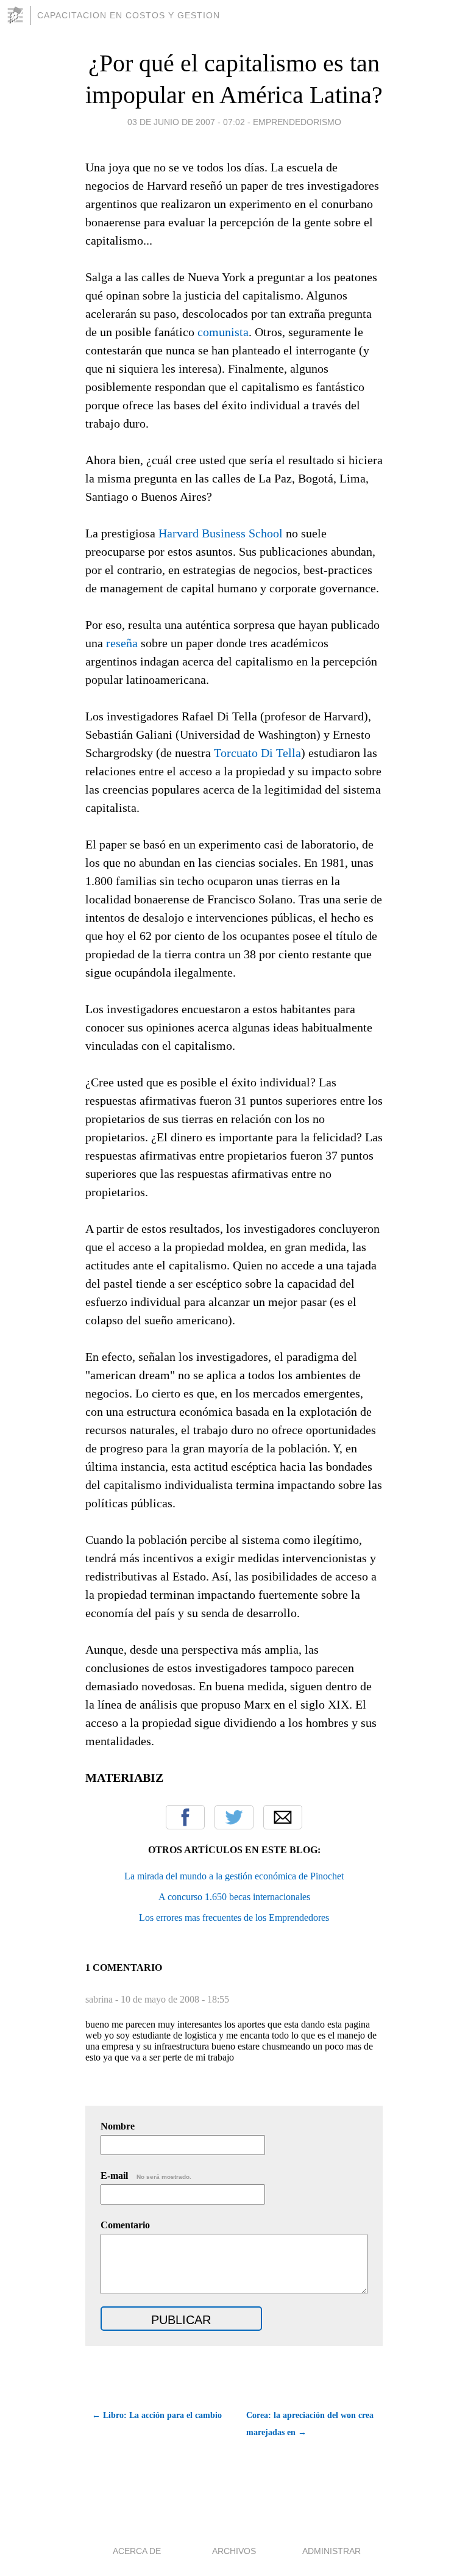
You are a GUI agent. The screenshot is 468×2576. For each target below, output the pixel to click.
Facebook (185, 1817)
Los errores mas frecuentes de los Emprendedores (234, 1918)
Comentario (125, 2225)
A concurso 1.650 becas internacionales (234, 1897)
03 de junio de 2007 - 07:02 (186, 122)
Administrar (331, 2551)
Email (283, 1817)
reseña (122, 643)
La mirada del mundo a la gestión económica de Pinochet (234, 1876)
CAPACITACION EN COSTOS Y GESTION (129, 15)
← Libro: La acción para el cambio (157, 2415)
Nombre (118, 2126)
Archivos (234, 2551)
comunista (223, 332)
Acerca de (137, 2551)
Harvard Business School (221, 533)
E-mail (146, 2176)
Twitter (234, 1817)
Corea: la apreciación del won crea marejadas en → (310, 2424)
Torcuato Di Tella (257, 753)
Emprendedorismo (297, 122)
